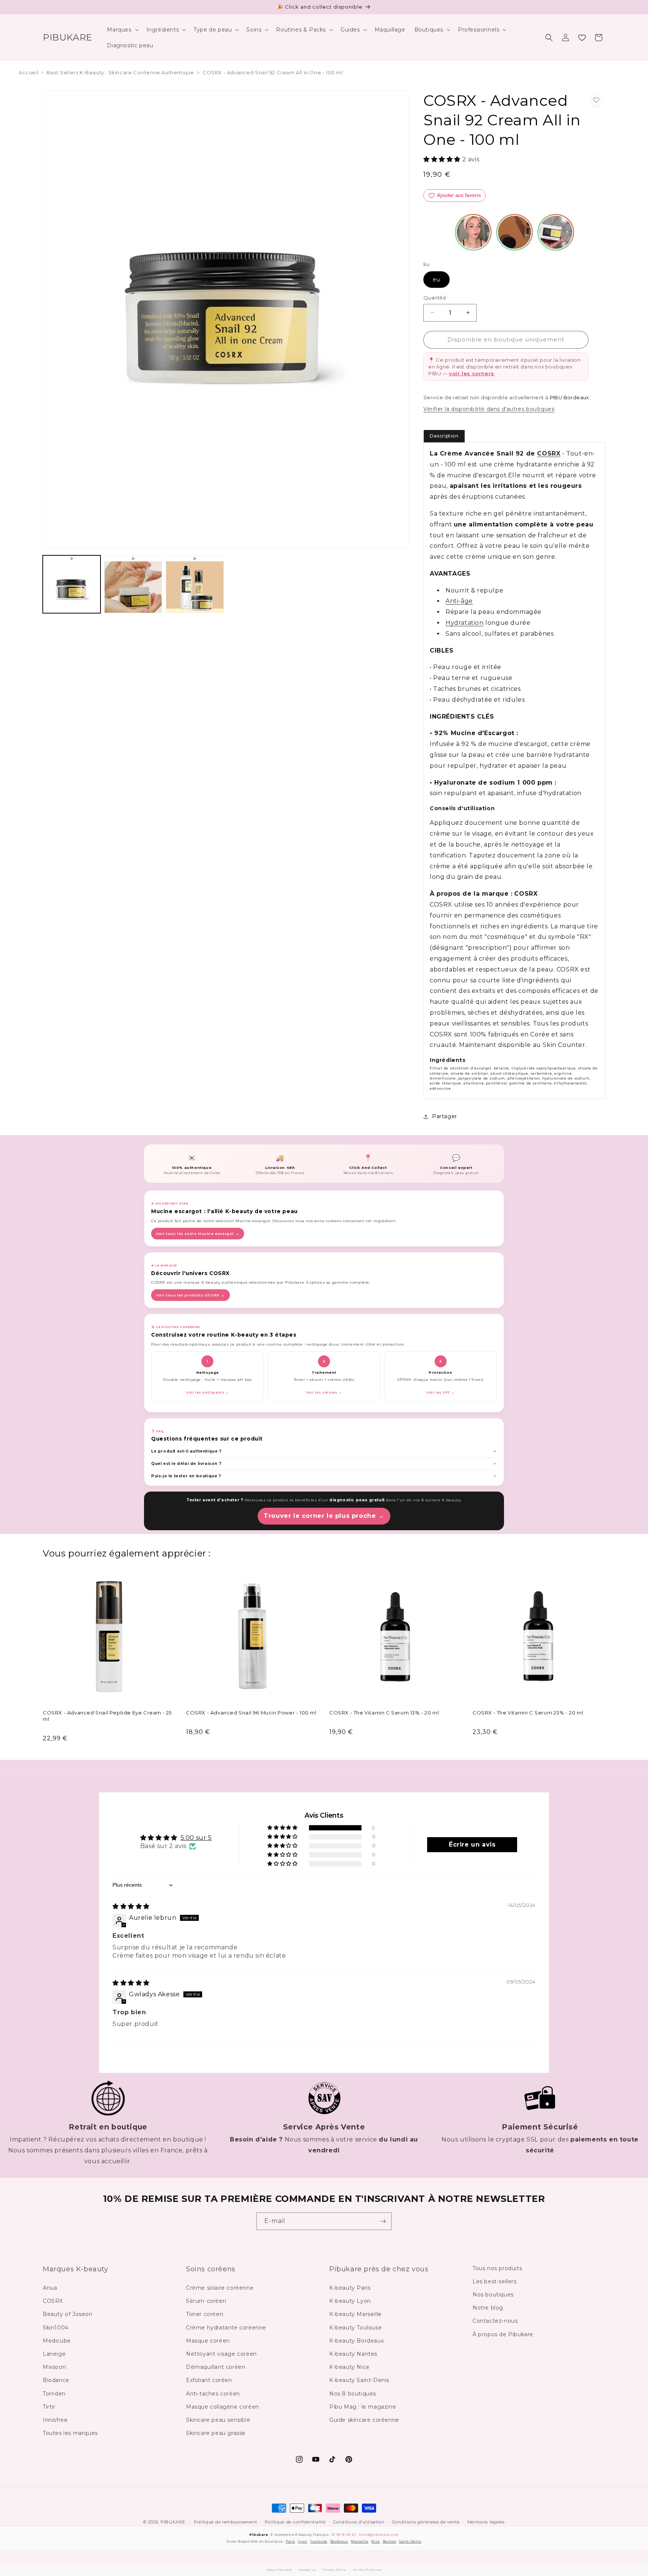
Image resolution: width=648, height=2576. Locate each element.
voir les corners (472, 373)
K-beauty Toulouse (355, 2328)
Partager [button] (445, 1116)
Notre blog (488, 2308)
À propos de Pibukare (503, 2334)
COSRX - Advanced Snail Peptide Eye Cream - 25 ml (107, 1716)
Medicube (57, 2341)
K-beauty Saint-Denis (359, 2380)
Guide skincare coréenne (364, 2420)
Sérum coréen (206, 2301)
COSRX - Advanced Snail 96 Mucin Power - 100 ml (251, 1713)
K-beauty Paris (350, 2288)
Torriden (54, 2394)
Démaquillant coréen (216, 2367)
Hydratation (465, 623)
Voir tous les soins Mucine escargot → (198, 1234)
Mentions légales (486, 2522)
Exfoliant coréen (209, 2380)
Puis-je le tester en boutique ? (186, 1476)
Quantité (435, 298)
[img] (131, 1906)
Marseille (360, 2541)
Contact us (307, 2570)
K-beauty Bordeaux (356, 2341)
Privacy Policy (334, 2570)
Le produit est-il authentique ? (186, 1451)
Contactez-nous (495, 2321)
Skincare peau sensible (218, 2420)
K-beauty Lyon (350, 2301)
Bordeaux (339, 2541)
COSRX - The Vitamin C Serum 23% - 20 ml (528, 1713)
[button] (122, 30)
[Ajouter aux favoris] (596, 100)
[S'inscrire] (383, 2221)
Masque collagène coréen (223, 2407)
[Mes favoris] (582, 38)
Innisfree (55, 2420)
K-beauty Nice (349, 2367)
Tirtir (49, 2407)
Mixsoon (54, 2367)
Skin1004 (56, 2328)
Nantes (390, 2541)
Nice (375, 2541)
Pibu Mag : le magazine (363, 2407)
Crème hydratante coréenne (226, 2328)
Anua (50, 2288)
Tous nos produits (497, 2268)
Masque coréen (208, 2341)
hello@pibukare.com (379, 2535)
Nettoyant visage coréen (221, 2354)
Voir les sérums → (324, 1393)
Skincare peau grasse (216, 2433)
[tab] (444, 436)
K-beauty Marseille (355, 2314)
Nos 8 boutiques (353, 2394)
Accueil (28, 72)
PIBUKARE (173, 2522)
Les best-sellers (495, 2281)
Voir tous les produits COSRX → (190, 1295)
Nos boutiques (493, 2295)
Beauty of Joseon (68, 2314)
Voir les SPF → (440, 1393)
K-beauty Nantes (353, 2354)
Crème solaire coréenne (220, 2288)
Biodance (56, 2380)
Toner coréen (205, 2314)
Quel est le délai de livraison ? (186, 1464)
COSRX (549, 453)
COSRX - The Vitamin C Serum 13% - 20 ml (384, 1713)
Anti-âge (459, 601)
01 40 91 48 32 (344, 2535)
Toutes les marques (70, 2433)
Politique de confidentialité (295, 2522)
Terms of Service (367, 2570)
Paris (290, 2541)
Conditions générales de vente (426, 2522)
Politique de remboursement (226, 2522)
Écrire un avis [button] (472, 1844)
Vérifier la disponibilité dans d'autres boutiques (489, 409)
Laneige (54, 2354)
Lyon (303, 2541)
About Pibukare (279, 2570)
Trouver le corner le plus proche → (324, 1516)
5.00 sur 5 (196, 1838)
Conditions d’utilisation (359, 2522)
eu (436, 280)
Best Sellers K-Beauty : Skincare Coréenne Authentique (120, 72)
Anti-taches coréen (213, 2394)
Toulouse (319, 2541)
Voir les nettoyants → (208, 1393)
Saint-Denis (410, 2541)
